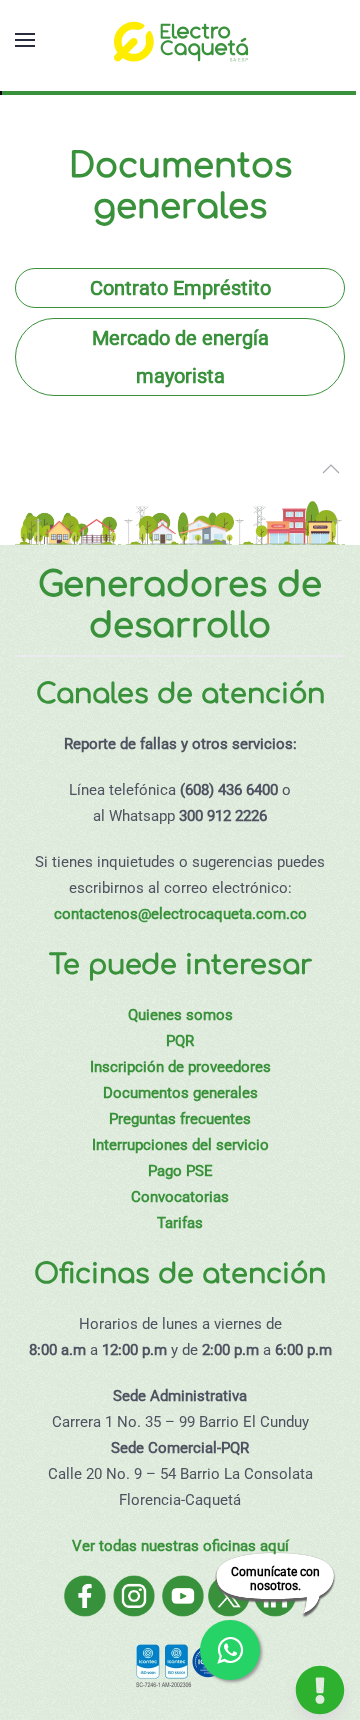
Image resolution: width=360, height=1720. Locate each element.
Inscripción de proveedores (180, 1067)
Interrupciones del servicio (180, 1145)
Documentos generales (180, 1093)
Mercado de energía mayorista (180, 357)
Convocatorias (180, 1197)
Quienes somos (180, 1015)
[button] (25, 40)
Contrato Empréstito (180, 288)
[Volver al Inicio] (180, 40)
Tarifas (180, 1223)
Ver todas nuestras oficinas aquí (180, 1546)
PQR (180, 1041)
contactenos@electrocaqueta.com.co (180, 914)
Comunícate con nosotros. (275, 1579)
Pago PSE (180, 1171)
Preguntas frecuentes (180, 1119)
